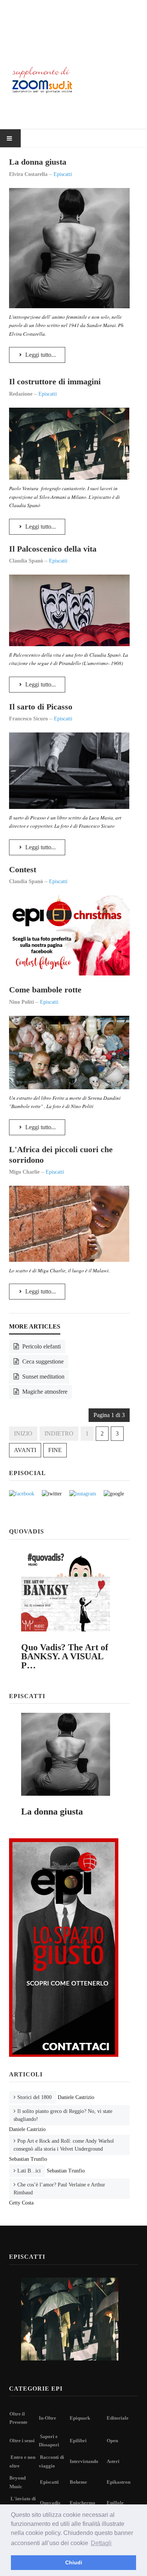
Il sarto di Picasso (41, 707)
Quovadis (50, 2503)
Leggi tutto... (40, 355)
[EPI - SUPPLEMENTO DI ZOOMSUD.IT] (73, 29)
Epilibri (78, 2441)
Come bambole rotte (45, 990)
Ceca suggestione (42, 1361)
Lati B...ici (29, 2171)
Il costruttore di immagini (55, 381)
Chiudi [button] (74, 2562)
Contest (23, 869)
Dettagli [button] (101, 2543)
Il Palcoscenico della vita (53, 549)
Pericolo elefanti (41, 1346)
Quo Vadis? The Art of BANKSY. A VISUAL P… (65, 1656)
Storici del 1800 (34, 2097)
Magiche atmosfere (44, 1392)
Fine (55, 1450)
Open (112, 2441)
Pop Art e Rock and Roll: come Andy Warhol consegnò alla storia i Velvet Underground (64, 2145)
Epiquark (80, 2418)
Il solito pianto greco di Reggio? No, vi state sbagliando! (63, 2115)
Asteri (113, 2461)
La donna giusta (38, 162)
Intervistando (84, 2461)
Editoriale (118, 2418)
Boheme (78, 2482)
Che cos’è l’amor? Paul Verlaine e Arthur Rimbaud (59, 2189)
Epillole (115, 2503)
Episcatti (49, 2482)
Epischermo (83, 2503)
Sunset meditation (43, 1377)
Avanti (25, 1450)
